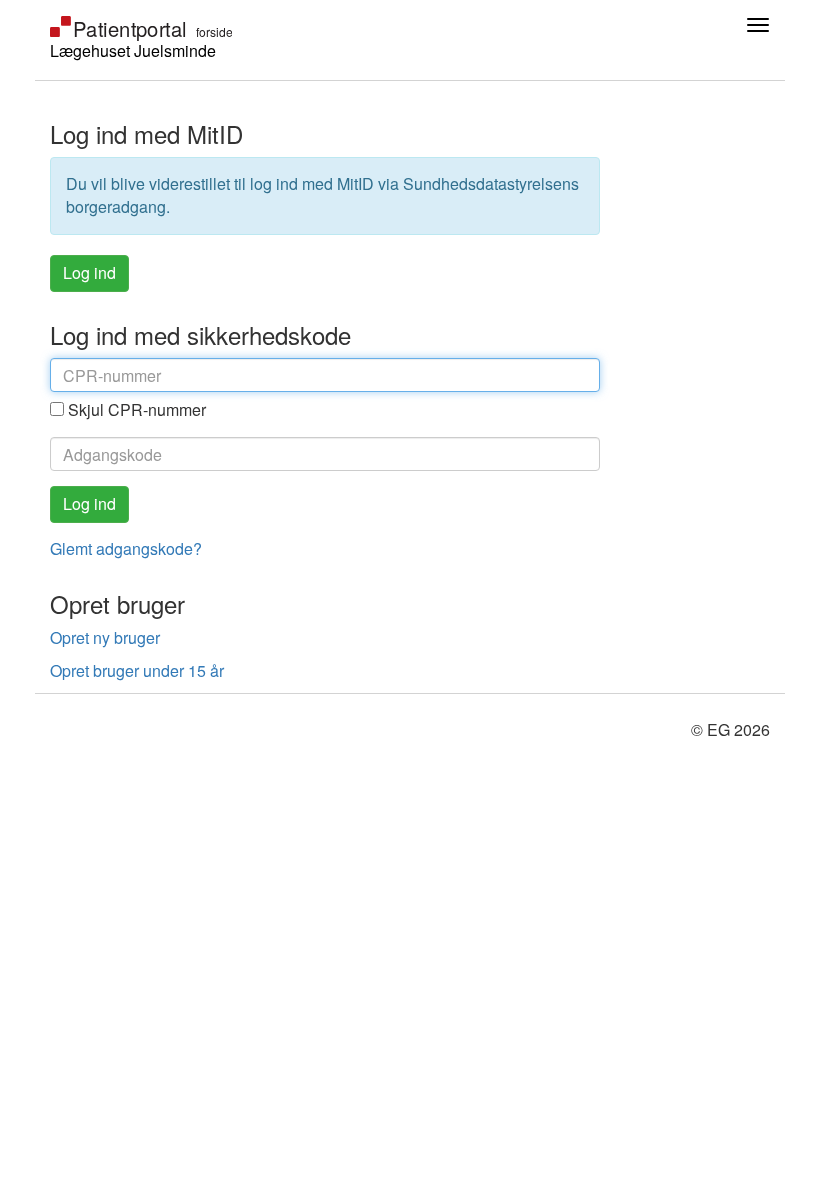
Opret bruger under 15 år (137, 670)
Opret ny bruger (105, 637)
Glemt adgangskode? (126, 548)
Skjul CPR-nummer (137, 409)
